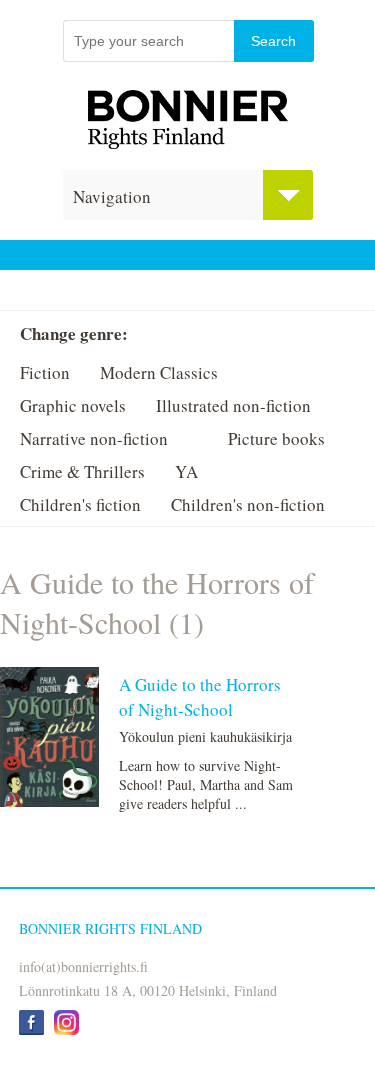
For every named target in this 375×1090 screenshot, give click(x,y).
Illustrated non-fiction (233, 405)
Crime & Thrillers (82, 471)
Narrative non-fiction (94, 438)
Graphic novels (73, 405)
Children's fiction (80, 504)
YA (186, 471)
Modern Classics (159, 372)
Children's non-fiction (248, 504)
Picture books (276, 438)
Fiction (45, 372)
